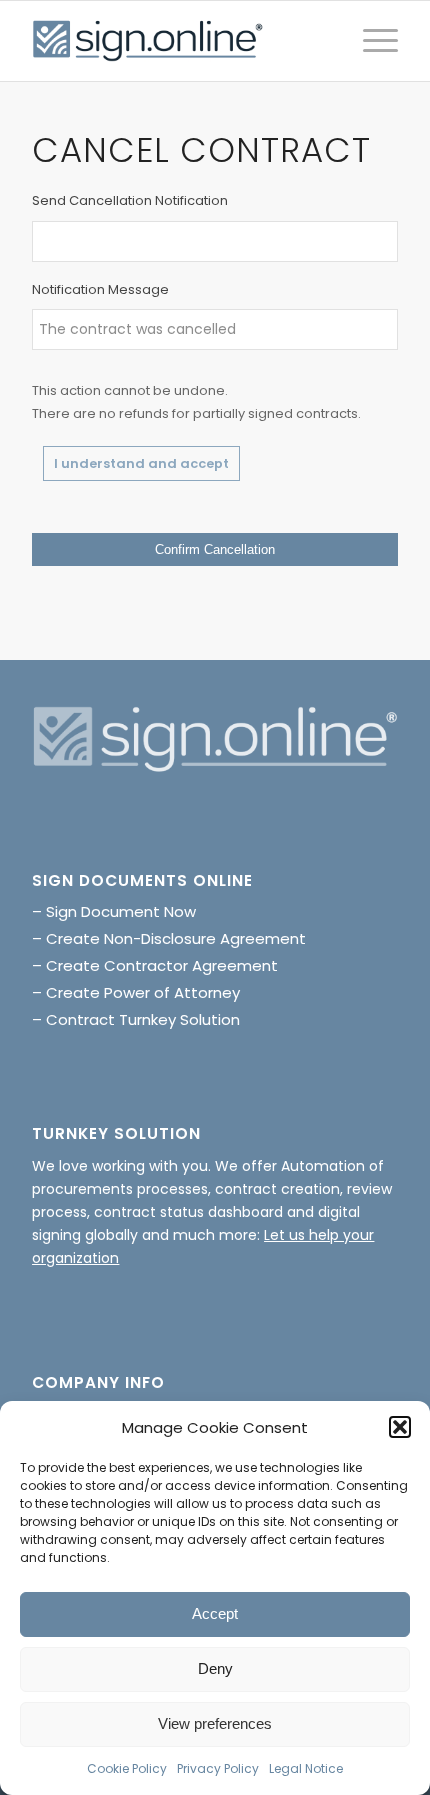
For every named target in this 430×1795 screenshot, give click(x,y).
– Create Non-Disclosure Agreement (169, 938)
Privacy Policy (218, 1768)
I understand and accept (141, 463)
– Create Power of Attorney (136, 992)
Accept (215, 1613)
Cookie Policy (127, 1768)
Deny (215, 1668)
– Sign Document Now (114, 911)
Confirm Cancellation (215, 549)
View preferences (215, 1723)
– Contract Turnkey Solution (136, 1019)
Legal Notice (306, 1768)
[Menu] (370, 41)
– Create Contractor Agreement (155, 965)
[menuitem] (370, 41)
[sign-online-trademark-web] (178, 41)
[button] (400, 1427)
